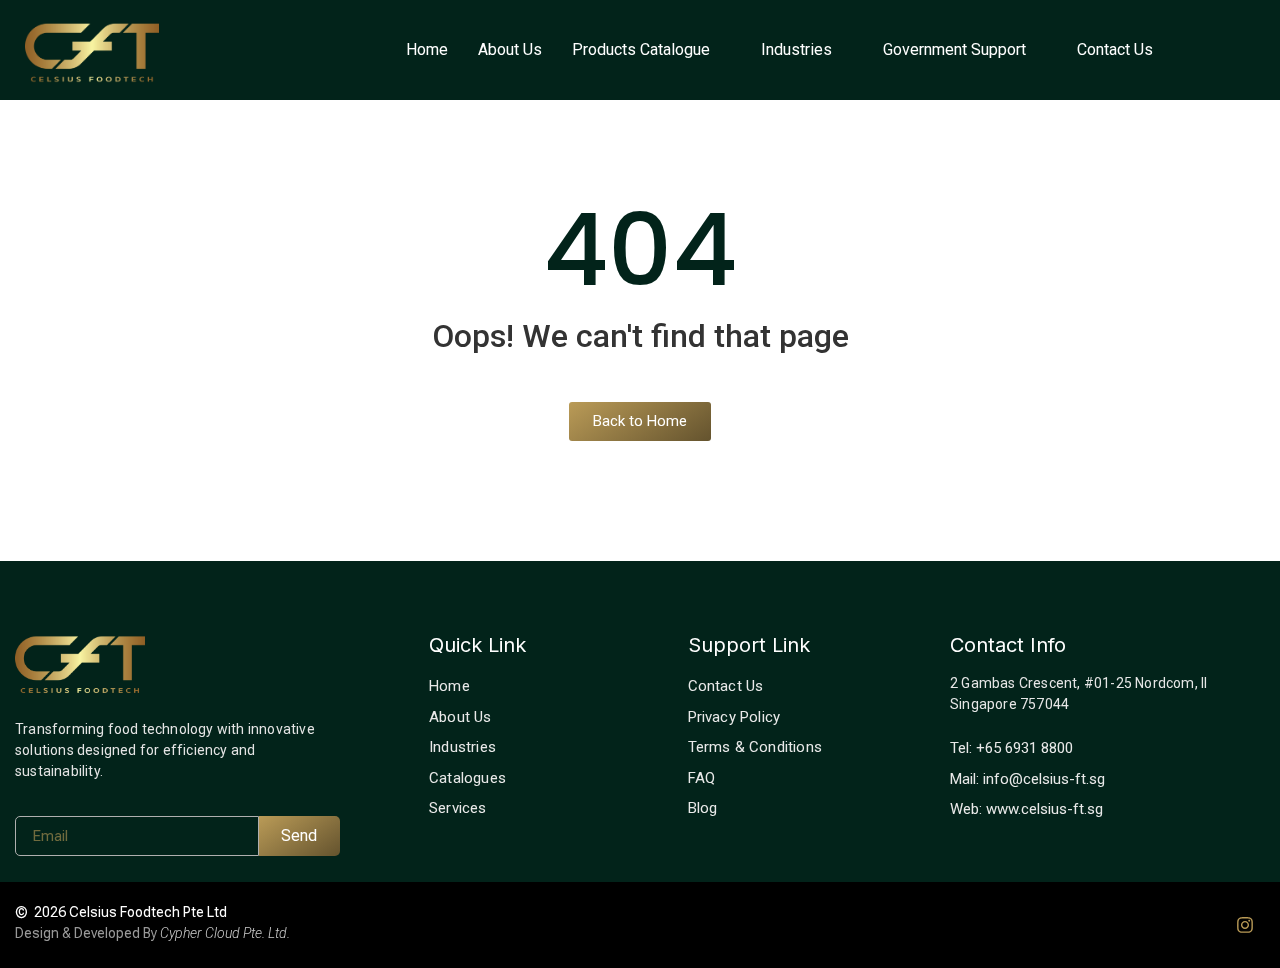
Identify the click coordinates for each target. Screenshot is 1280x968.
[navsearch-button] (1230, 50)
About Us (510, 49)
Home (427, 49)
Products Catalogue (641, 49)
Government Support (954, 49)
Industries (796, 49)
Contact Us (1115, 49)
